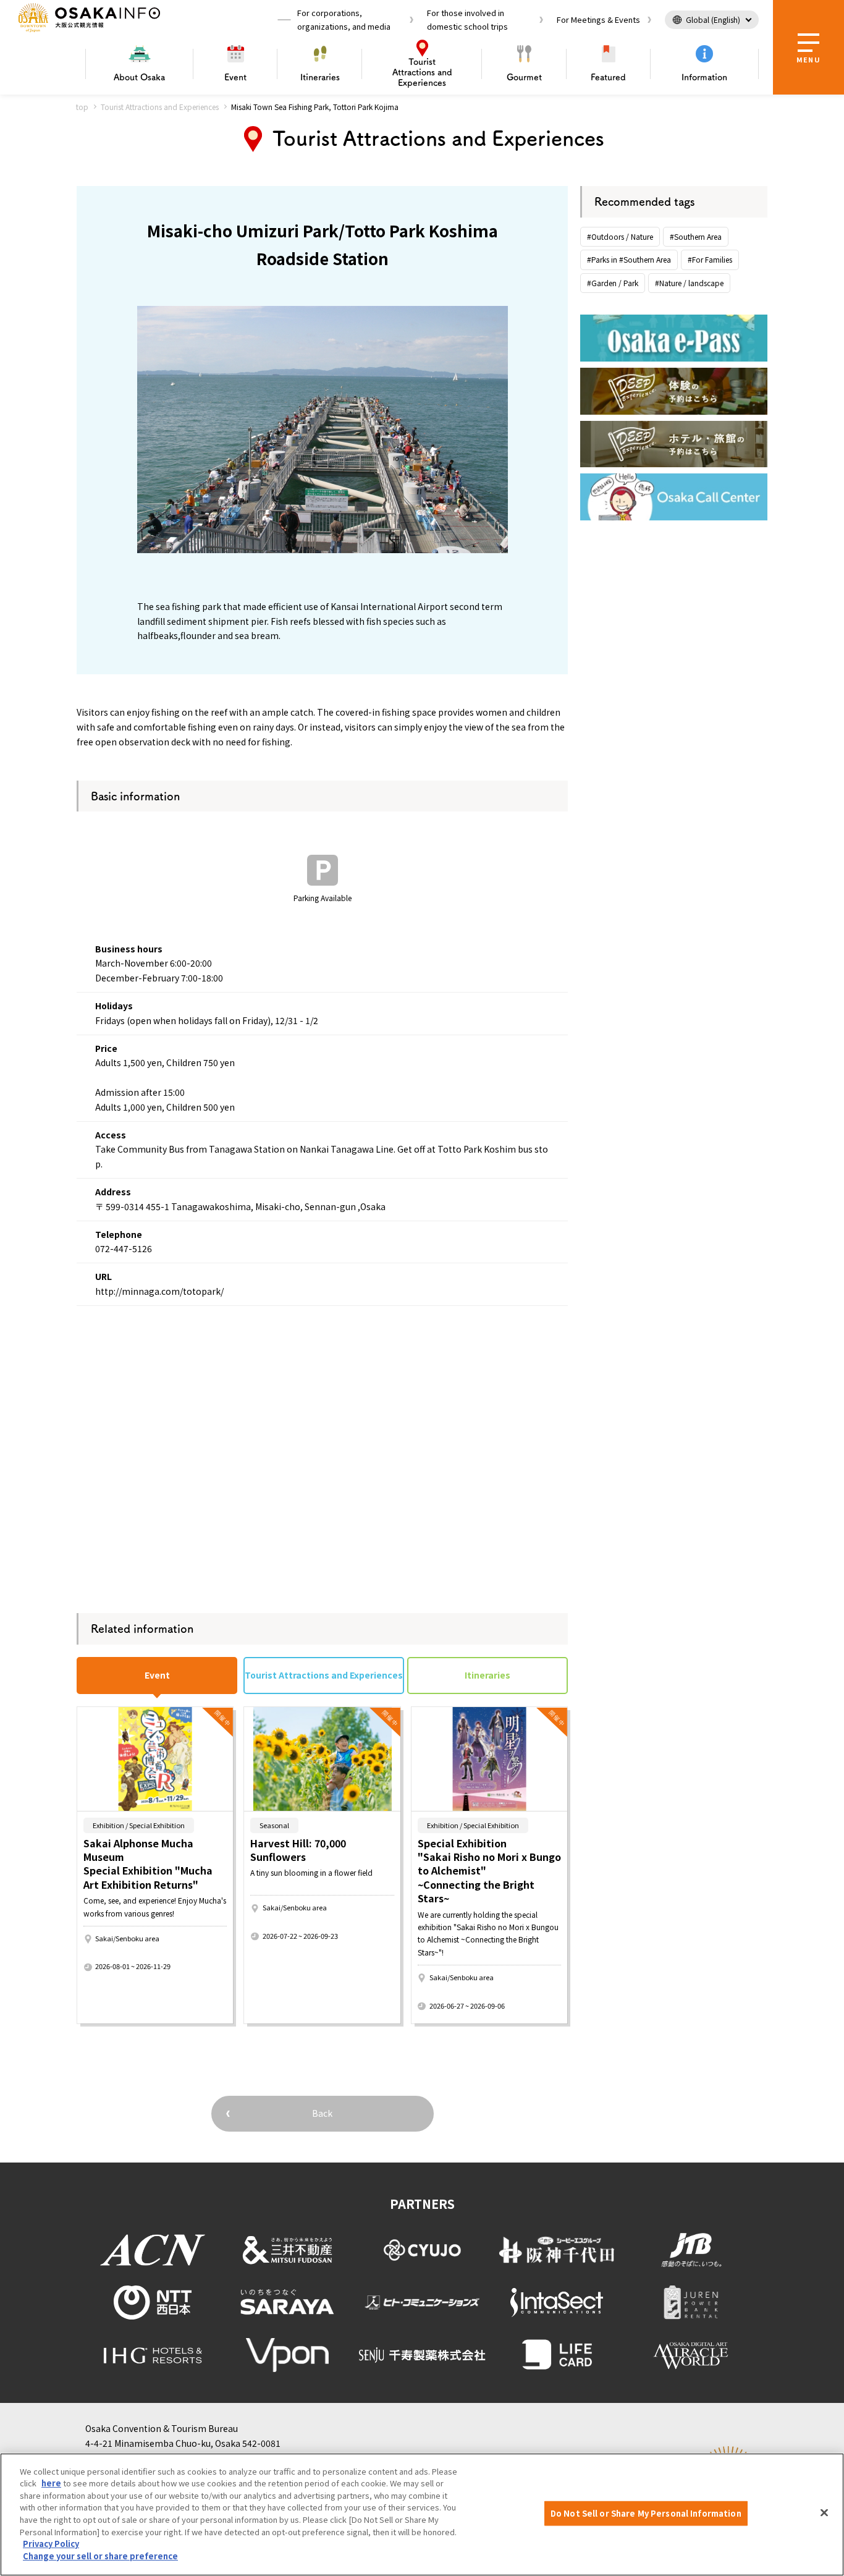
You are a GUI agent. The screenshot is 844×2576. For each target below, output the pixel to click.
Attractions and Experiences (422, 72)
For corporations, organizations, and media (344, 19)
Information (704, 77)
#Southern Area (696, 236)
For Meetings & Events (598, 19)
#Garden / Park (613, 283)
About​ (139, 77)
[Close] (824, 2513)
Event (235, 77)
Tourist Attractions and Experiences (160, 107)
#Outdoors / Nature (620, 236)
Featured (608, 77)
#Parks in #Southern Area (629, 259)
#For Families (710, 259)
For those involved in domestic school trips (467, 19)
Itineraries (320, 77)
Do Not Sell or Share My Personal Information (646, 2513)
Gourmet (524, 77)
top (82, 107)
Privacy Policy (51, 2544)
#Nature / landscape (689, 283)
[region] (422, 2515)
